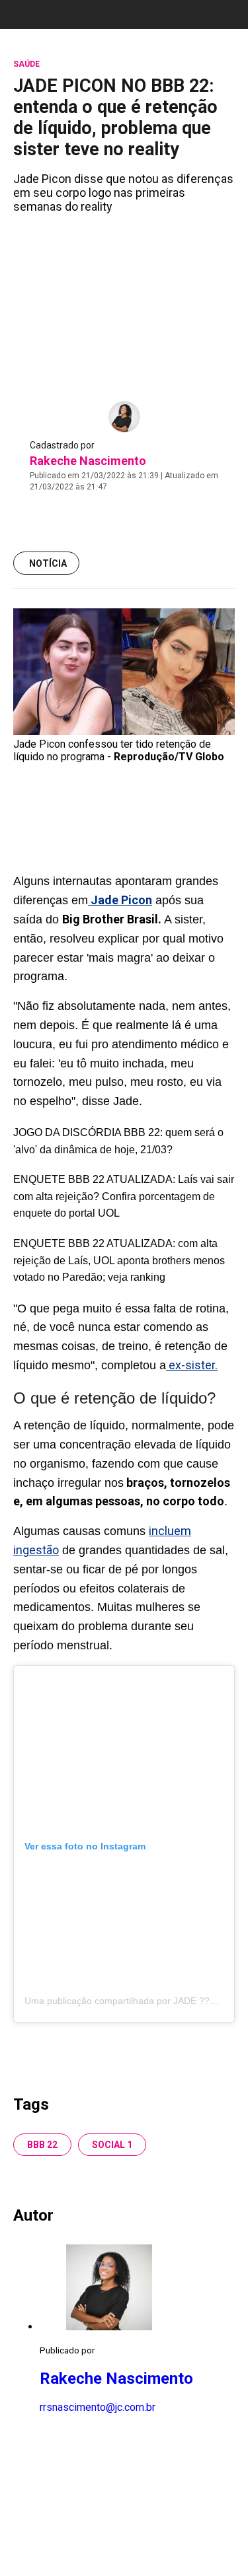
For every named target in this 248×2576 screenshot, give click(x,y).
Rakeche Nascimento (88, 461)
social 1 (112, 2145)
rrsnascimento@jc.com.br (98, 2407)
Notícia (48, 563)
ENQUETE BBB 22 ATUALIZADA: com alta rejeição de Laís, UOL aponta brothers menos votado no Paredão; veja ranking (119, 1260)
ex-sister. (192, 1365)
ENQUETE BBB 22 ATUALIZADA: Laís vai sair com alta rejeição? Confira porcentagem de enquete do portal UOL (124, 1196)
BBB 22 (42, 2145)
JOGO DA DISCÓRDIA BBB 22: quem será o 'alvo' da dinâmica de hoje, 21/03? (118, 1141)
